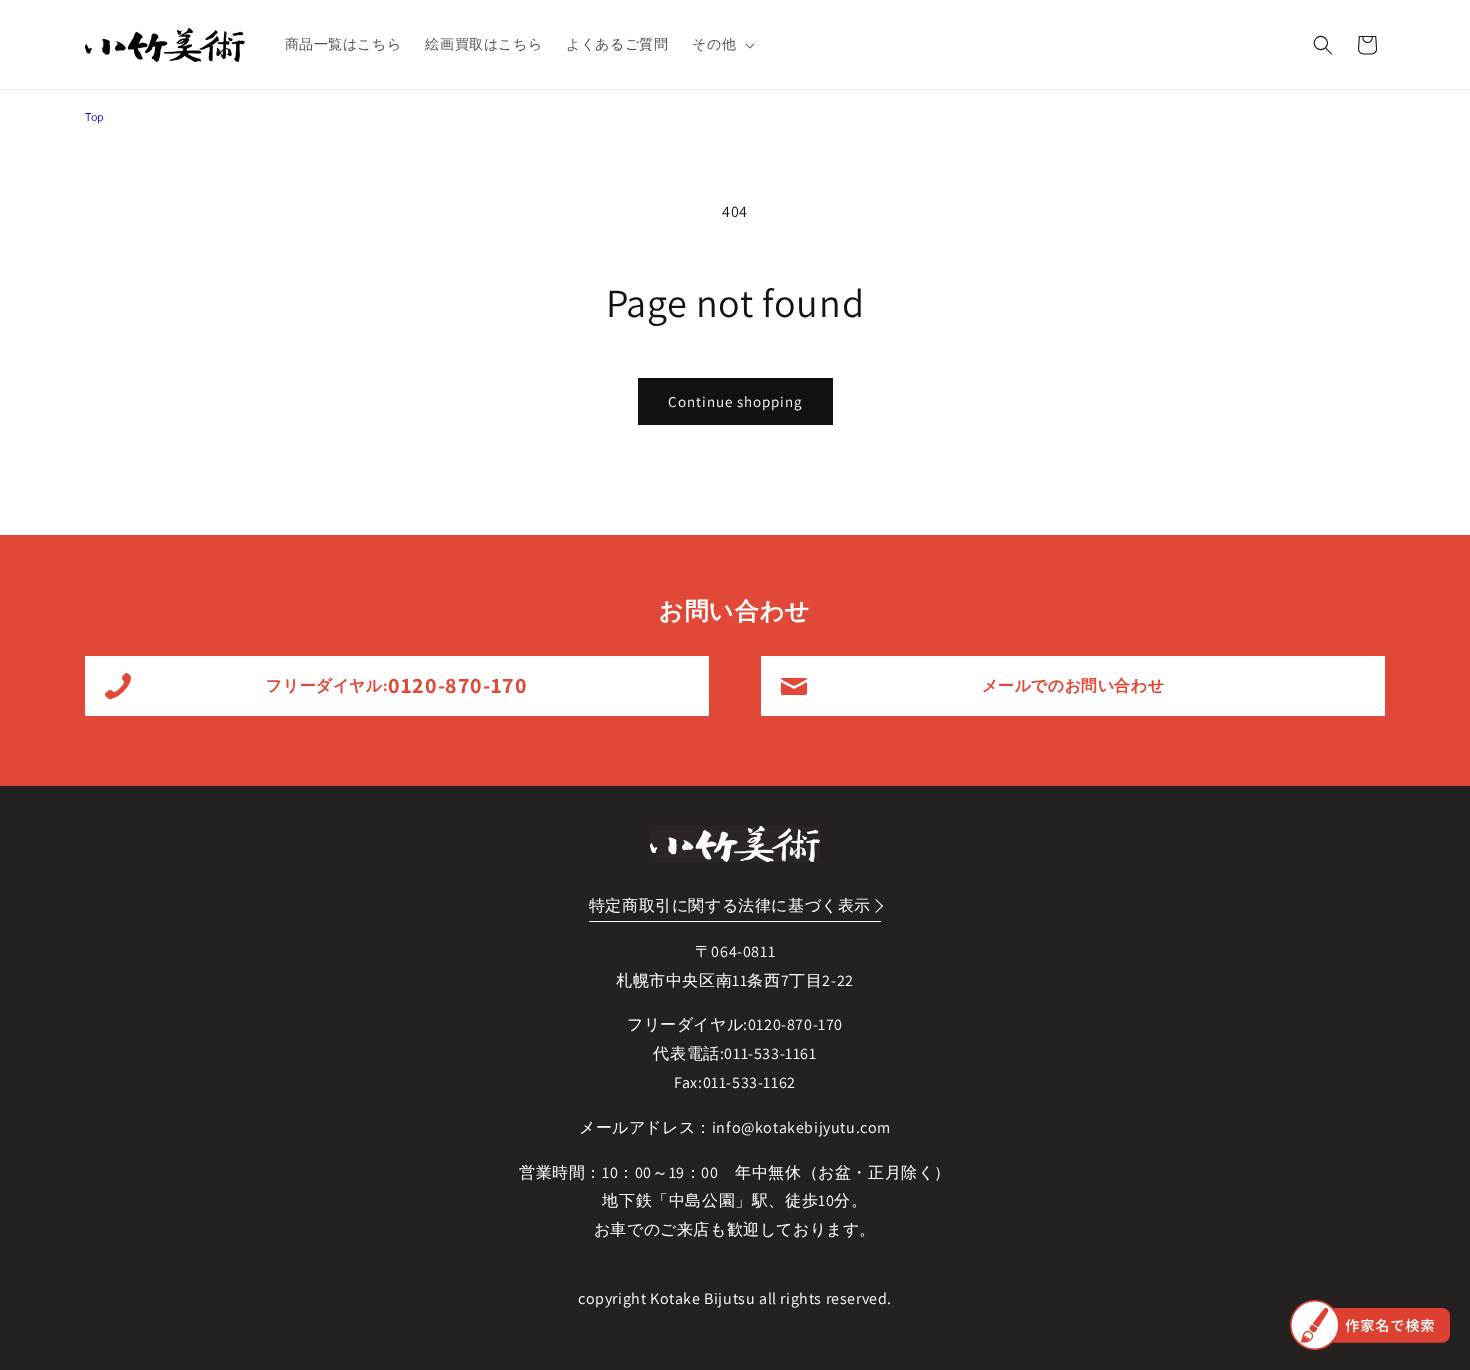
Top (95, 116)
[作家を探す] (1370, 1325)
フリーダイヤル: (396, 685)
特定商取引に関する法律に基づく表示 (730, 905)
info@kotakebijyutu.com (801, 1127)
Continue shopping (735, 401)
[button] (721, 44)
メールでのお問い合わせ (1073, 685)
